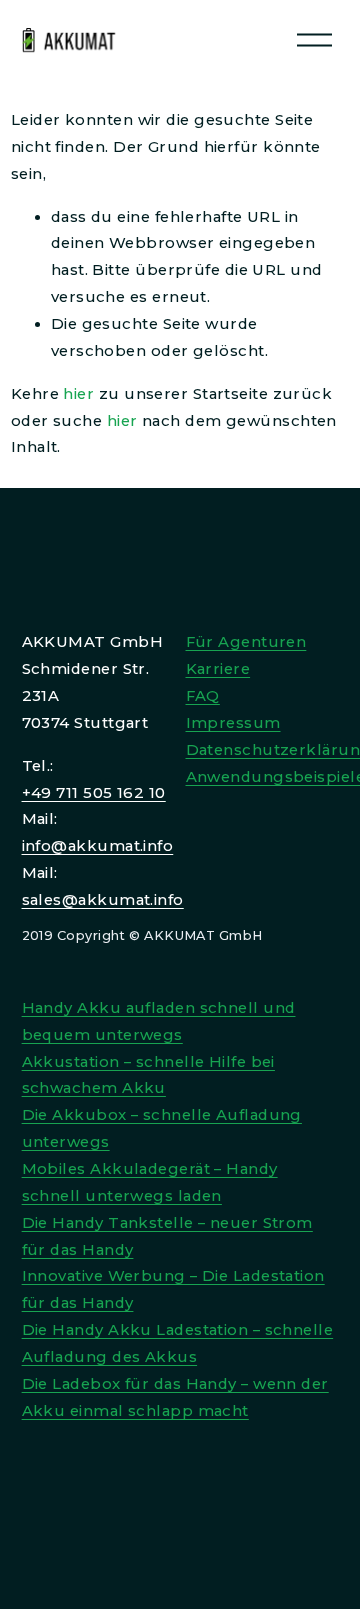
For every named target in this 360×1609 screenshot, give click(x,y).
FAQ (203, 696)
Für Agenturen (246, 642)
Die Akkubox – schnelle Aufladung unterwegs (162, 1128)
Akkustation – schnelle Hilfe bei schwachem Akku (148, 1075)
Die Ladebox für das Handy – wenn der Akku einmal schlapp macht (175, 1397)
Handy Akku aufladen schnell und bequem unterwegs (159, 1021)
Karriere (218, 669)
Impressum (233, 723)
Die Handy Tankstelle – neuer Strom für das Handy (167, 1236)
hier (78, 394)
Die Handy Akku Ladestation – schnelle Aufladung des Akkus (178, 1343)
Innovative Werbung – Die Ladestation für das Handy (173, 1289)
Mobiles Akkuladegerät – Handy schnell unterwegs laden (150, 1182)
